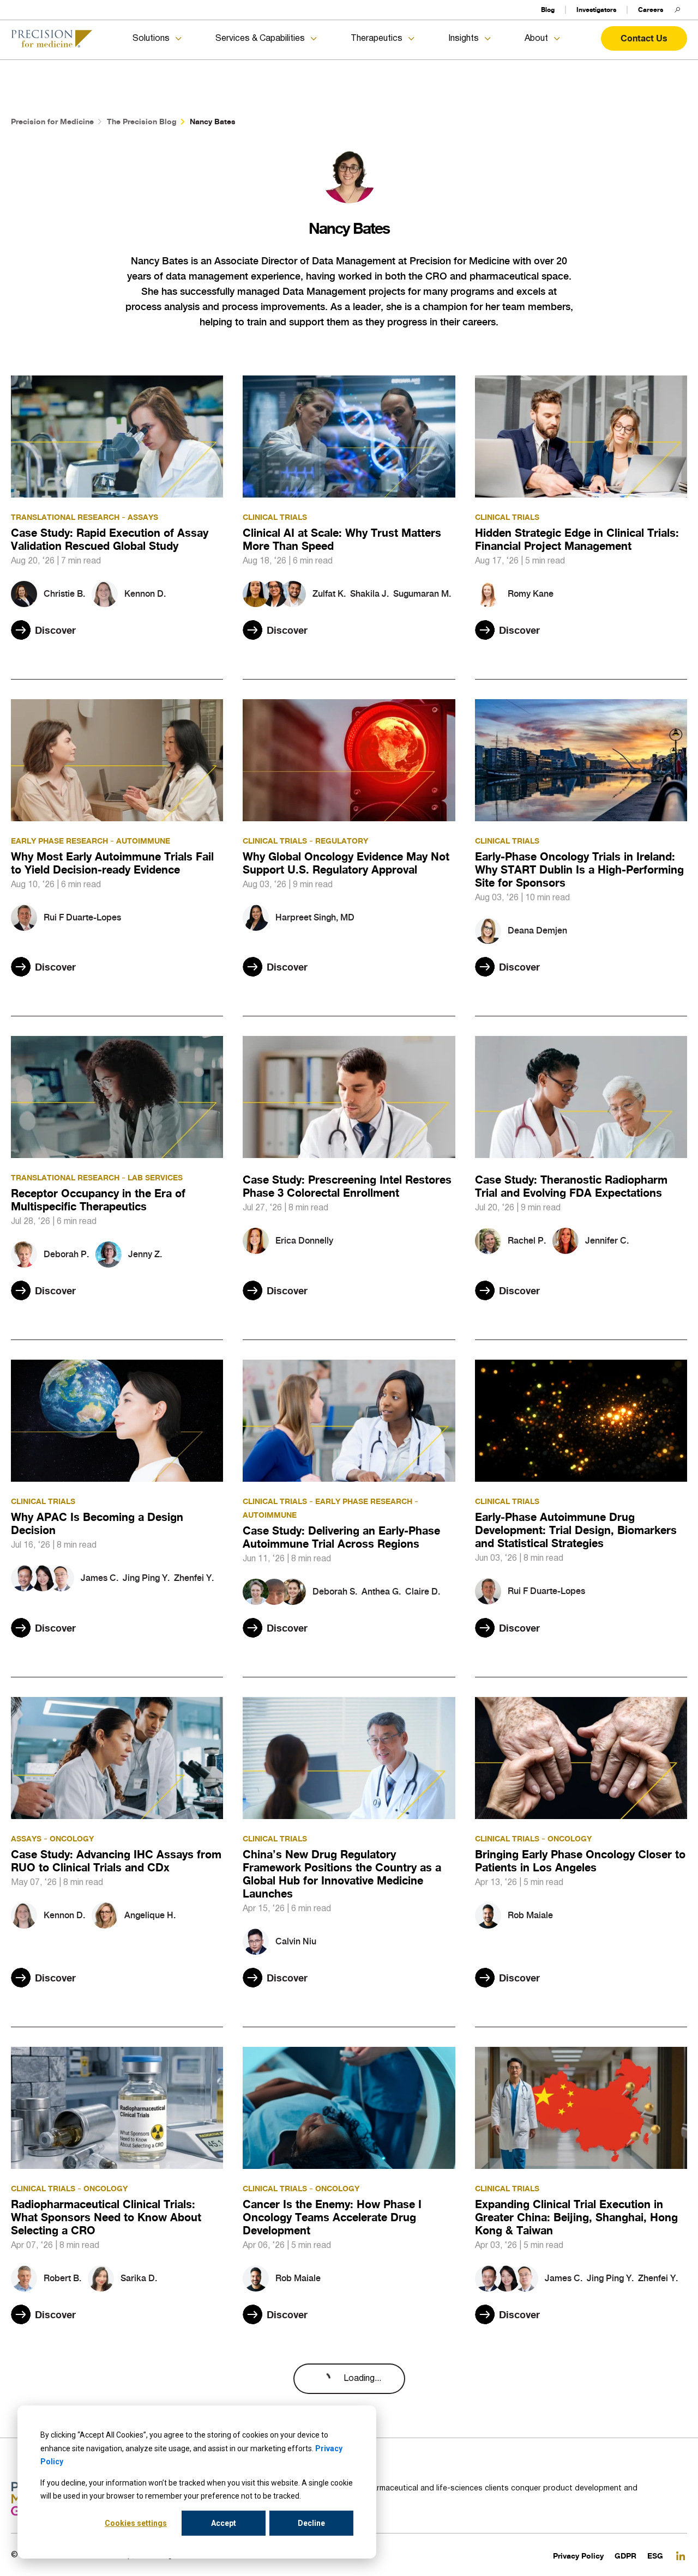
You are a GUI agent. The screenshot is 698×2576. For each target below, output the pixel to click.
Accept (224, 2523)
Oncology (72, 1838)
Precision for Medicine (52, 121)
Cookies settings (136, 2523)
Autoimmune (143, 841)
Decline (311, 2523)
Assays (143, 517)
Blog (548, 10)
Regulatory (342, 841)
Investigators (596, 10)
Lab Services (155, 1177)
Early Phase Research (59, 841)
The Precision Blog (142, 121)
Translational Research (65, 517)
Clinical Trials (275, 517)
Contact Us (644, 38)
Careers (651, 10)
